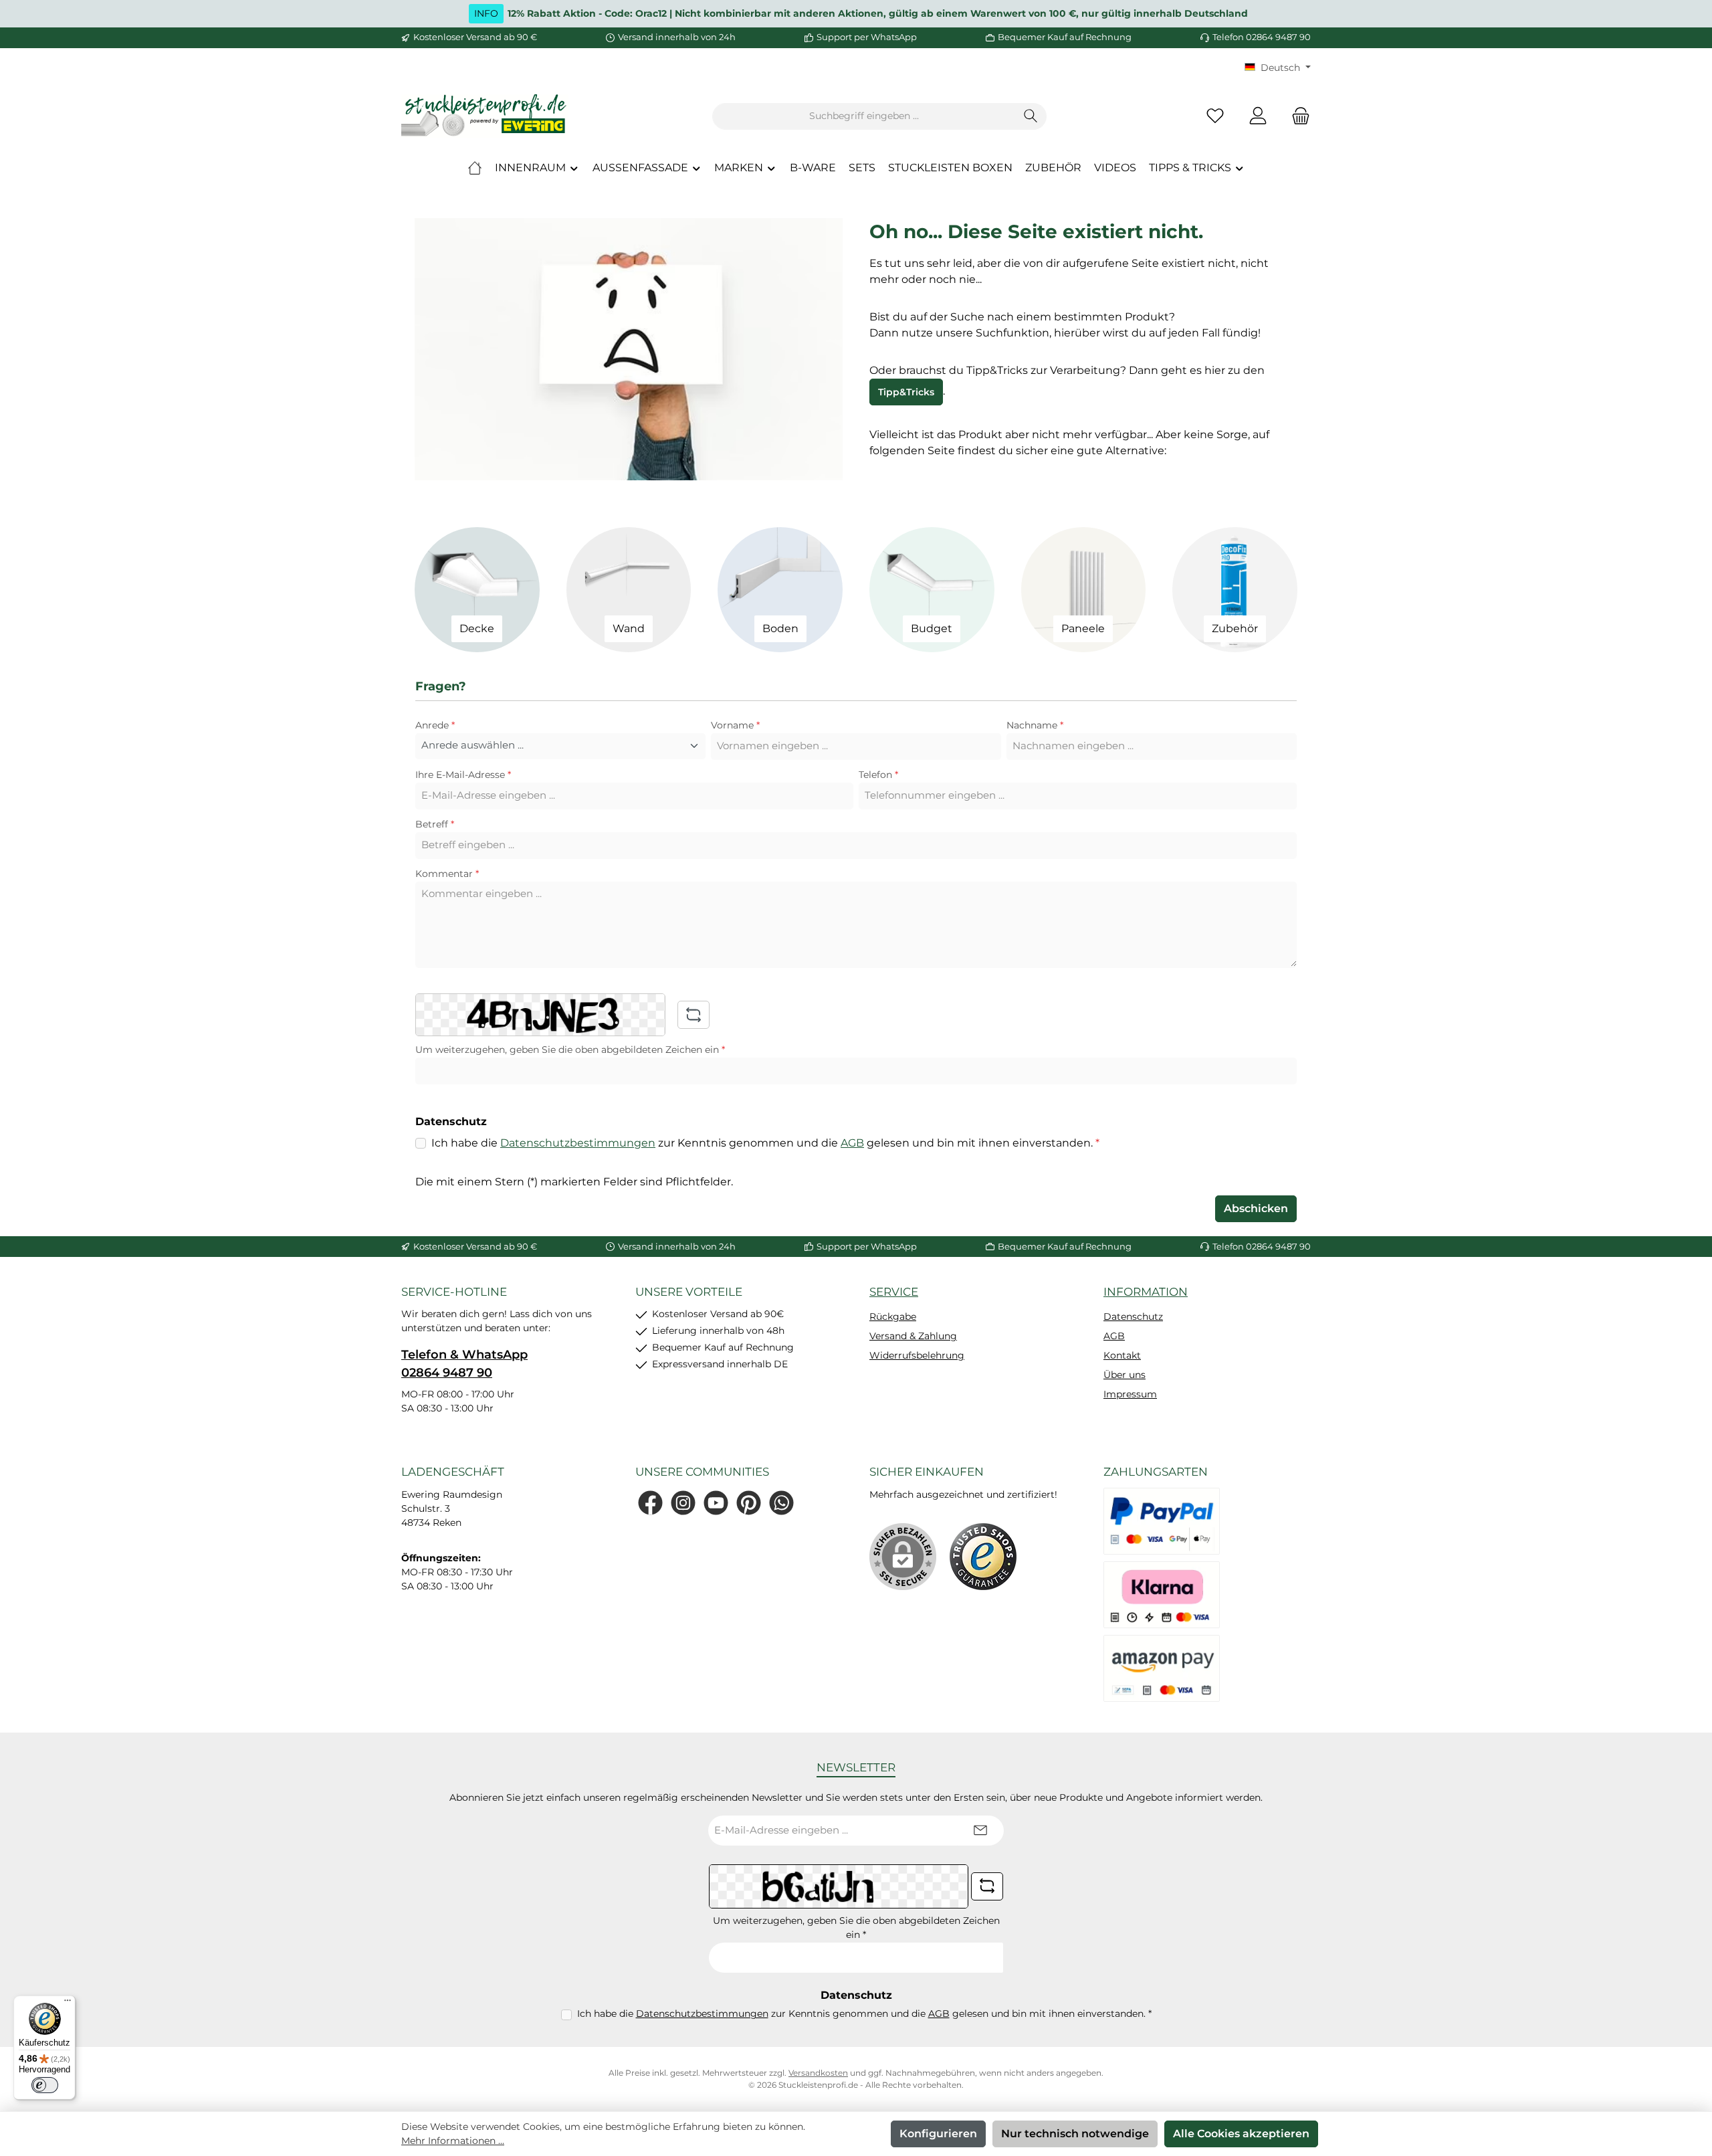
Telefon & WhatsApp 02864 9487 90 (464, 1364)
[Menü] (68, 2003)
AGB (852, 1143)
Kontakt (1122, 1355)
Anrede (435, 725)
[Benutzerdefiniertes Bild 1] (983, 1557)
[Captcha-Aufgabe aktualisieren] (693, 1015)
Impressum (1130, 1394)
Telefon (878, 775)
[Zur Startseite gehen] (485, 116)
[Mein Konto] (1258, 116)
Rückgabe (893, 1316)
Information (1146, 1292)
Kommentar (447, 874)
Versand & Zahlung (913, 1336)
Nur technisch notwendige (1075, 2134)
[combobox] (864, 116)
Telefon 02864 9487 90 (1262, 37)
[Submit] (980, 1831)
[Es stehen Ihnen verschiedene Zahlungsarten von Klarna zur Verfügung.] (1162, 1595)
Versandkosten (818, 2073)
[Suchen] (1031, 116)
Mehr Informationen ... (453, 2141)
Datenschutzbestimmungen (578, 1143)
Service (894, 1292)
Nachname (1035, 725)
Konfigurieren (938, 2134)
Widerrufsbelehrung (917, 1355)
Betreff (435, 824)
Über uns (1125, 1375)
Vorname (735, 725)
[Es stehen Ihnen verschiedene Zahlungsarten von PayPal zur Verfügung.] (1162, 1521)
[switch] (45, 2085)
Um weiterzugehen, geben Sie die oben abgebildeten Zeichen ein (570, 1050)
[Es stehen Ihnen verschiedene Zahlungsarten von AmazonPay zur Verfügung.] (1162, 1668)
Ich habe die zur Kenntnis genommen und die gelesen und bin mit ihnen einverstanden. (765, 1143)
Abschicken (1256, 1208)
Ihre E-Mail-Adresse (463, 775)
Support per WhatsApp (867, 37)
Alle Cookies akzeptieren (1241, 2134)
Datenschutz (1133, 1316)
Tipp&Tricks (906, 392)
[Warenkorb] (1297, 116)
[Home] (475, 168)
